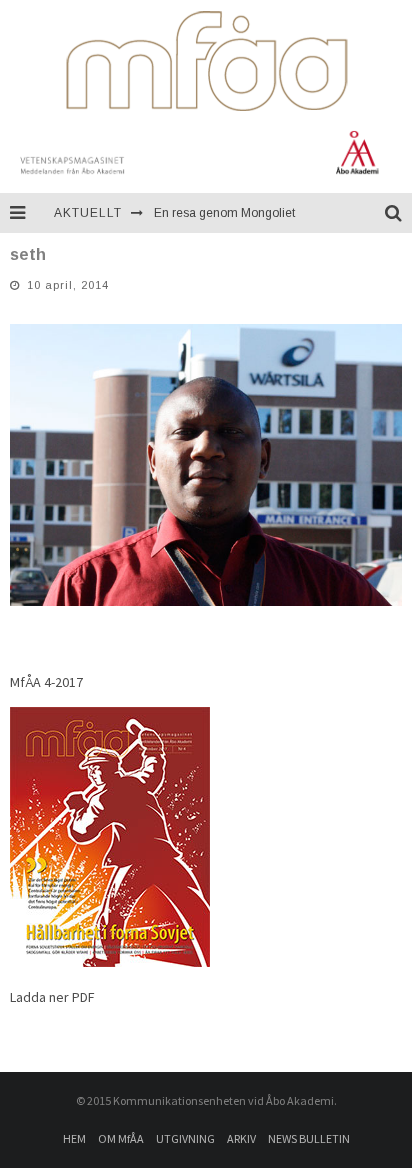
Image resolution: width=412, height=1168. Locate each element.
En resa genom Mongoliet (224, 213)
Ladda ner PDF (52, 997)
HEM (74, 1138)
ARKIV (241, 1138)
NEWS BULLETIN (309, 1138)
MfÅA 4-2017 (46, 682)
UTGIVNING (185, 1138)
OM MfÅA (121, 1138)
